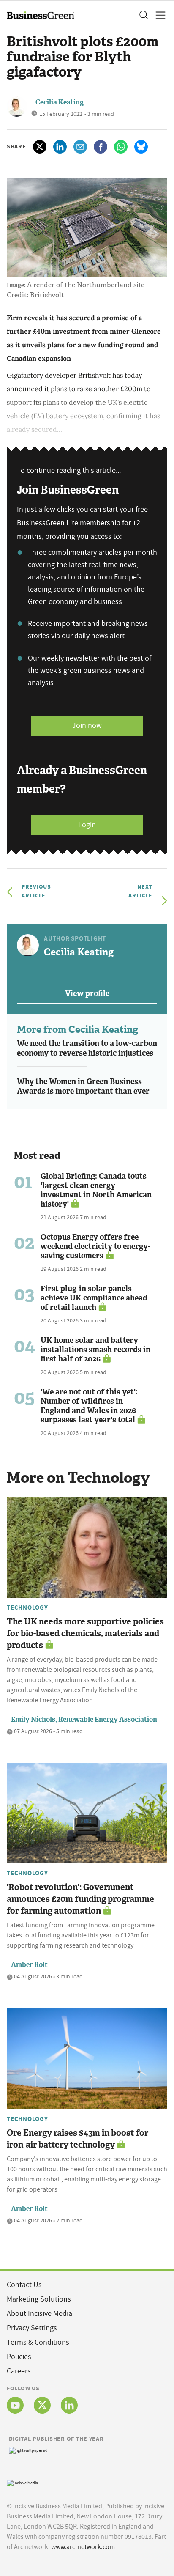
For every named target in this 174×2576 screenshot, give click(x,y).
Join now (87, 726)
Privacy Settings (32, 2328)
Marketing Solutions (39, 2299)
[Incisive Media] (22, 2482)
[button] (143, 15)
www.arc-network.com (83, 2547)
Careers (19, 2371)
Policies (19, 2357)
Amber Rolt (29, 1965)
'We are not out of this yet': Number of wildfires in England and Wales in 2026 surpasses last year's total (89, 1406)
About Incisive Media (39, 2314)
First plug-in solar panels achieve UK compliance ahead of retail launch (94, 1298)
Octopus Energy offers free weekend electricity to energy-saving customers (95, 1246)
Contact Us (24, 2285)
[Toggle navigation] (158, 15)
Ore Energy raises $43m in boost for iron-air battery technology (77, 2139)
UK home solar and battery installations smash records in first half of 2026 (95, 1350)
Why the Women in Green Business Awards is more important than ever (83, 1086)
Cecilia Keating (60, 102)
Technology (27, 1608)
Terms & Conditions (38, 2342)
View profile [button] (87, 993)
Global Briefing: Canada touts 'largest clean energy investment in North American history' (96, 1190)
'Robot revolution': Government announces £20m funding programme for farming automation (80, 1899)
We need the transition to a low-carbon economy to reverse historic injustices (87, 1048)
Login (87, 825)
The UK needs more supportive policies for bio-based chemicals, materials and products (85, 1633)
